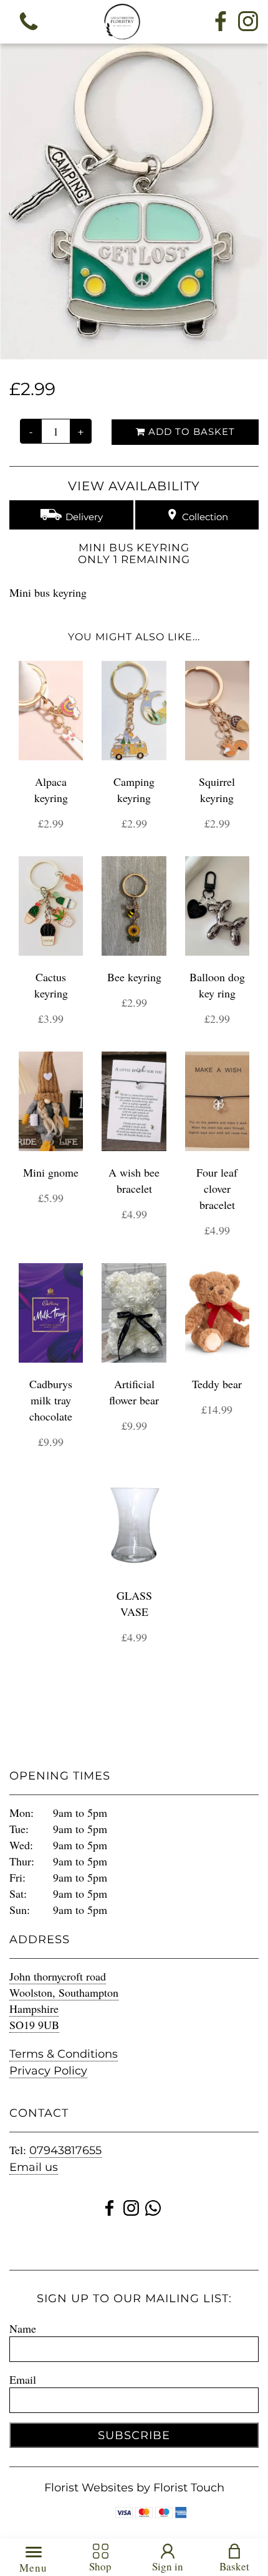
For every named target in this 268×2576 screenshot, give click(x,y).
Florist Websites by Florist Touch (134, 2488)
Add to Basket (190, 432)
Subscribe (134, 2435)
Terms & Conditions (64, 2054)
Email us (34, 2167)
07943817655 (65, 2150)
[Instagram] (248, 22)
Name (23, 2328)
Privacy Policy (48, 2071)
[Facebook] (221, 22)
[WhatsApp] (153, 2210)
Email (23, 2379)
